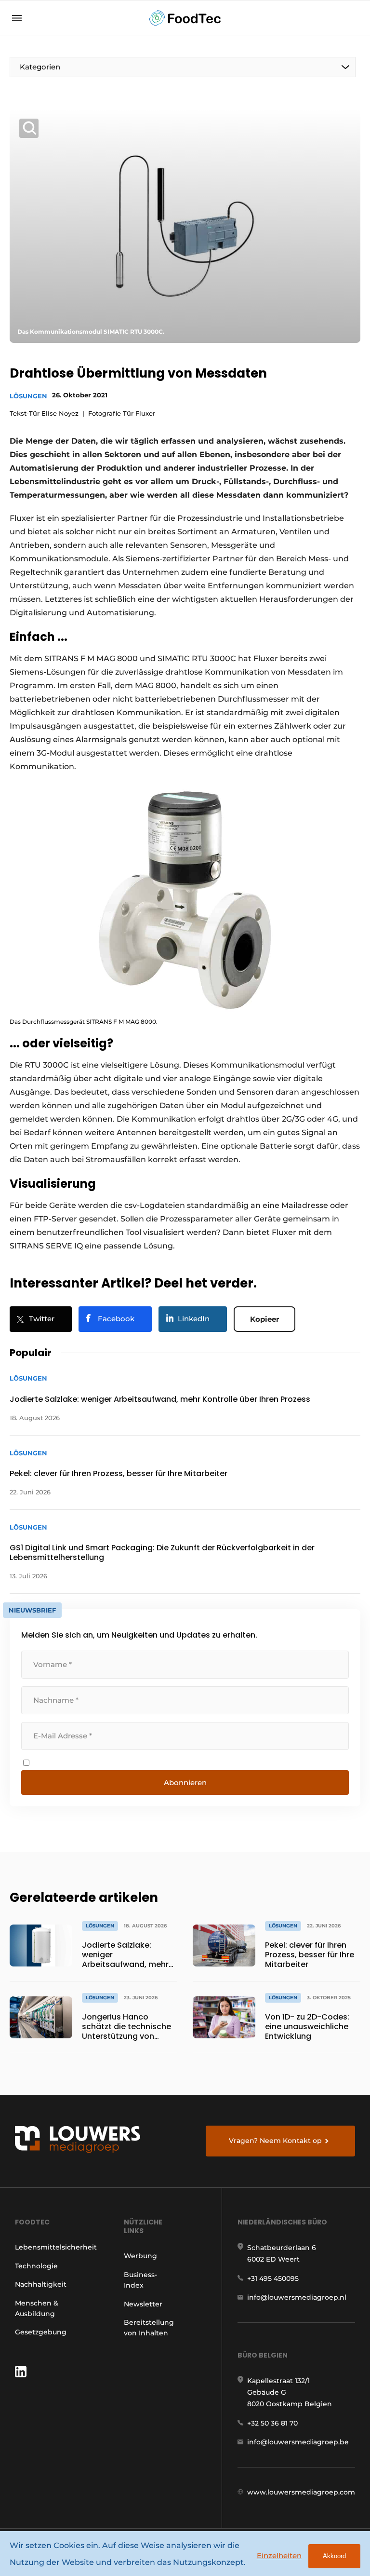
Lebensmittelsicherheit (56, 2247)
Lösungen (28, 396)
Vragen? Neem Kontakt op (275, 2141)
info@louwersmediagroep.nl (297, 2297)
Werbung (140, 2256)
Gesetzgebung (41, 2332)
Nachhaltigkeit (41, 2284)
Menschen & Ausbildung (37, 2308)
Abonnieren (185, 1783)
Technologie (36, 2266)
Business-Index (140, 2280)
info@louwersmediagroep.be (298, 2442)
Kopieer (264, 1319)
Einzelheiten (279, 2556)
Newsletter (143, 2304)
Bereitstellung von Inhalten (149, 2328)
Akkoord (334, 2556)
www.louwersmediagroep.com (301, 2492)
